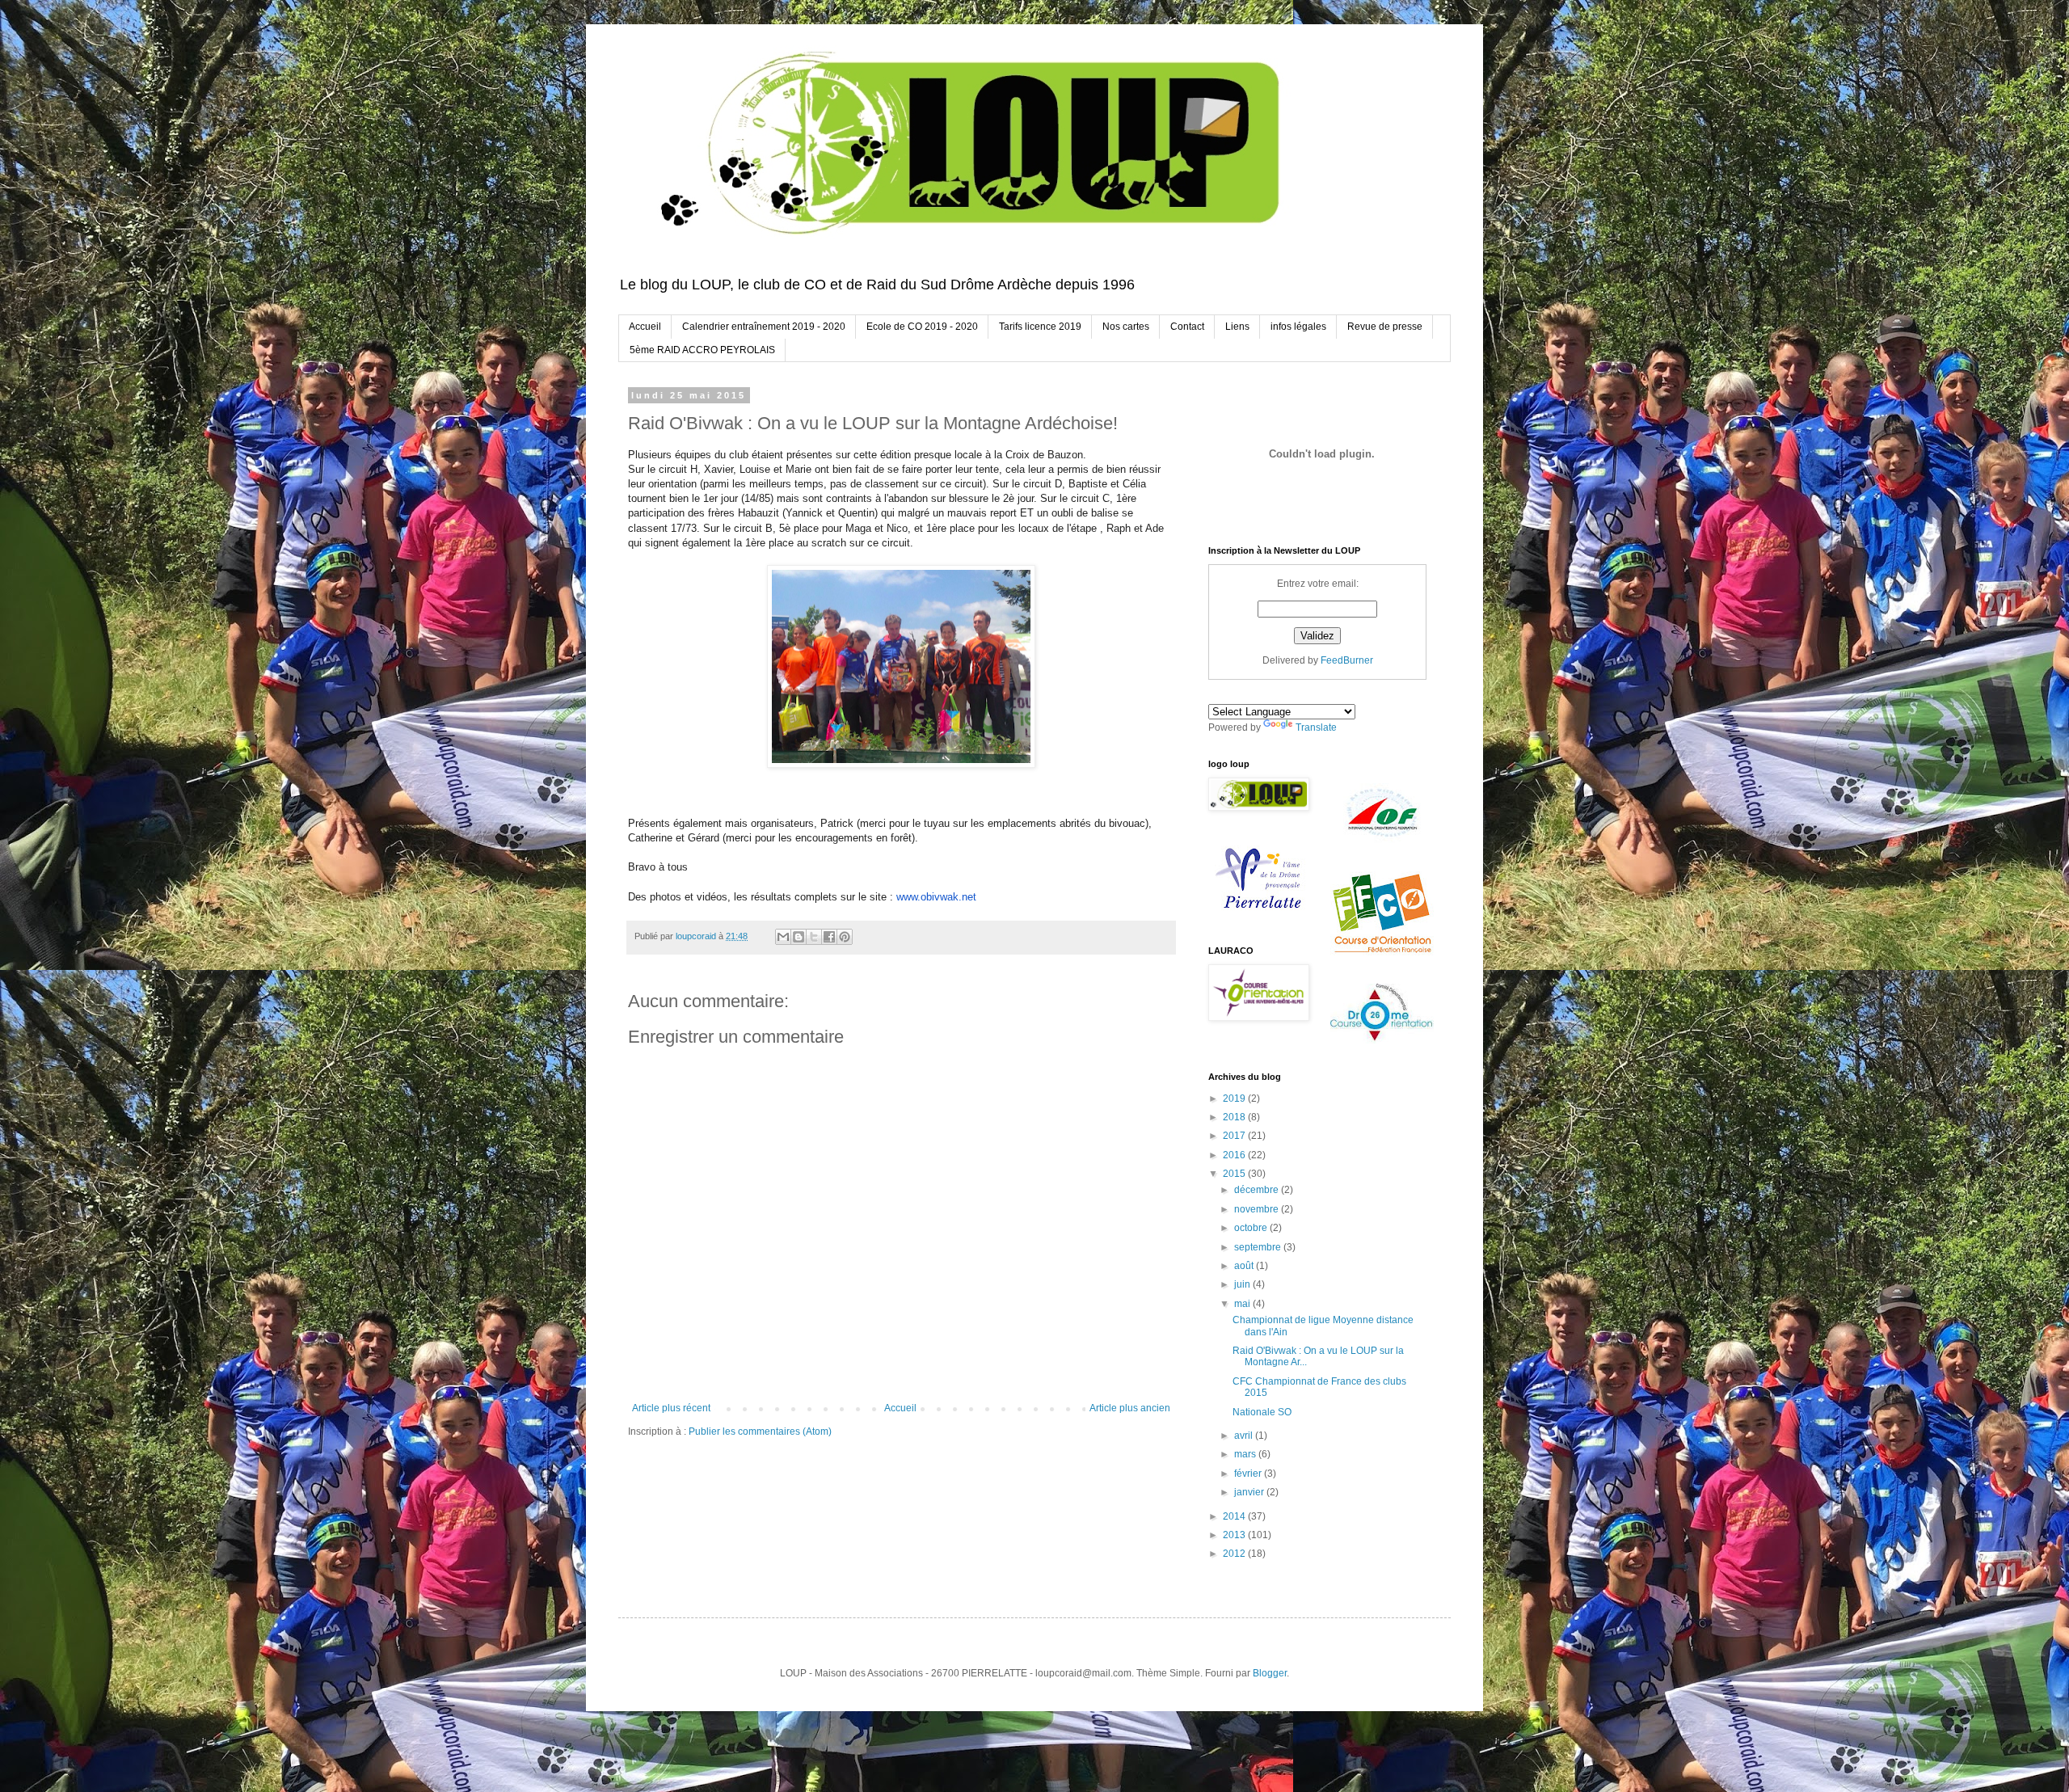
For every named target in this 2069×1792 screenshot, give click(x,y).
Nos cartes (1126, 327)
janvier (1250, 1492)
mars (1246, 1454)
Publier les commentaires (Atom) (760, 1431)
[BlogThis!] (799, 937)
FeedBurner (1347, 660)
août (1245, 1266)
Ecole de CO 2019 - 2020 (922, 327)
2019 (1235, 1098)
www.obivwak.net (936, 897)
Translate (1316, 727)
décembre (1258, 1190)
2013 (1235, 1535)
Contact (1187, 327)
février (1249, 1474)
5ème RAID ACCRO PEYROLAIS (702, 350)
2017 (1235, 1136)
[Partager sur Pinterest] (845, 937)
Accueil (645, 327)
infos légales (1298, 327)
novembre (1258, 1209)
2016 (1235, 1155)
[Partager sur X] (814, 937)
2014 (1235, 1516)
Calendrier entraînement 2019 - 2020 (764, 327)
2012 (1235, 1554)
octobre (1252, 1228)
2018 (1235, 1117)
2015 (1235, 1174)
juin (1243, 1284)
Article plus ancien (1130, 1408)
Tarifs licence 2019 (1040, 327)
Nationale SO (1262, 1412)
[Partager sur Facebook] (829, 937)
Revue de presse (1385, 327)
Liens (1237, 327)
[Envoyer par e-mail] (783, 937)
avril (1245, 1436)
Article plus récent (671, 1408)
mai (1243, 1304)
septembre (1259, 1247)
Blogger (1270, 1673)
